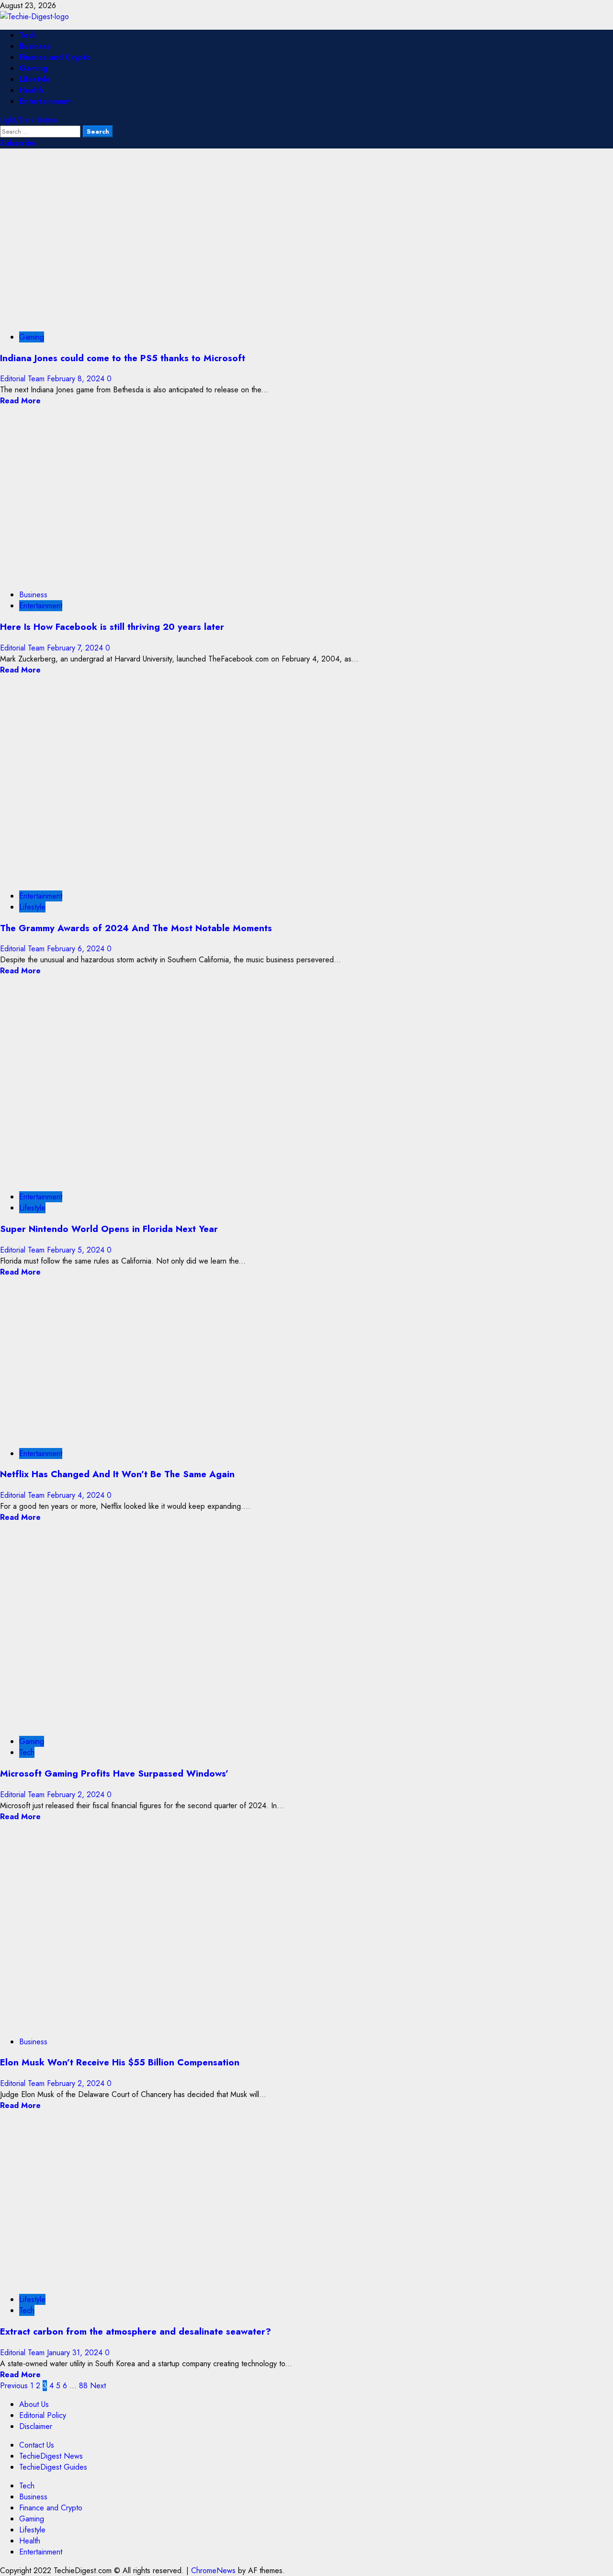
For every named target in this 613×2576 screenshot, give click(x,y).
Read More (20, 401)
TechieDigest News (51, 2456)
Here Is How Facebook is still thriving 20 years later (112, 627)
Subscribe (18, 143)
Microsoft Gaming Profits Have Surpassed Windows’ (114, 1773)
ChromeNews (213, 2570)
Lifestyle (35, 79)
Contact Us (37, 2445)
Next (98, 2386)
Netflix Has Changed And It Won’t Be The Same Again (117, 1474)
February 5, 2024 (77, 1250)
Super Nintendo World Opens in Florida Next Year (109, 1229)
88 (83, 2386)
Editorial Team (23, 379)
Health (31, 90)
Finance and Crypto (55, 57)
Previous (14, 2386)
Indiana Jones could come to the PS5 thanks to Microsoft (123, 358)
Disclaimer (36, 2426)
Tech (28, 35)
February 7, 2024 (76, 648)
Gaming (33, 68)
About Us (34, 2404)
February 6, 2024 (77, 949)
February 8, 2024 (77, 379)
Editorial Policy (43, 2415)
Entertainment (45, 101)
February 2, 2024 (77, 1795)
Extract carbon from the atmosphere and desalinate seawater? (136, 2331)
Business (35, 46)
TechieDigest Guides (53, 2467)
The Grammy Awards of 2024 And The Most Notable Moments (136, 928)
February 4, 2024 (77, 1495)
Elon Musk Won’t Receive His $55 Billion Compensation (120, 2062)
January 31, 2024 (76, 2353)
